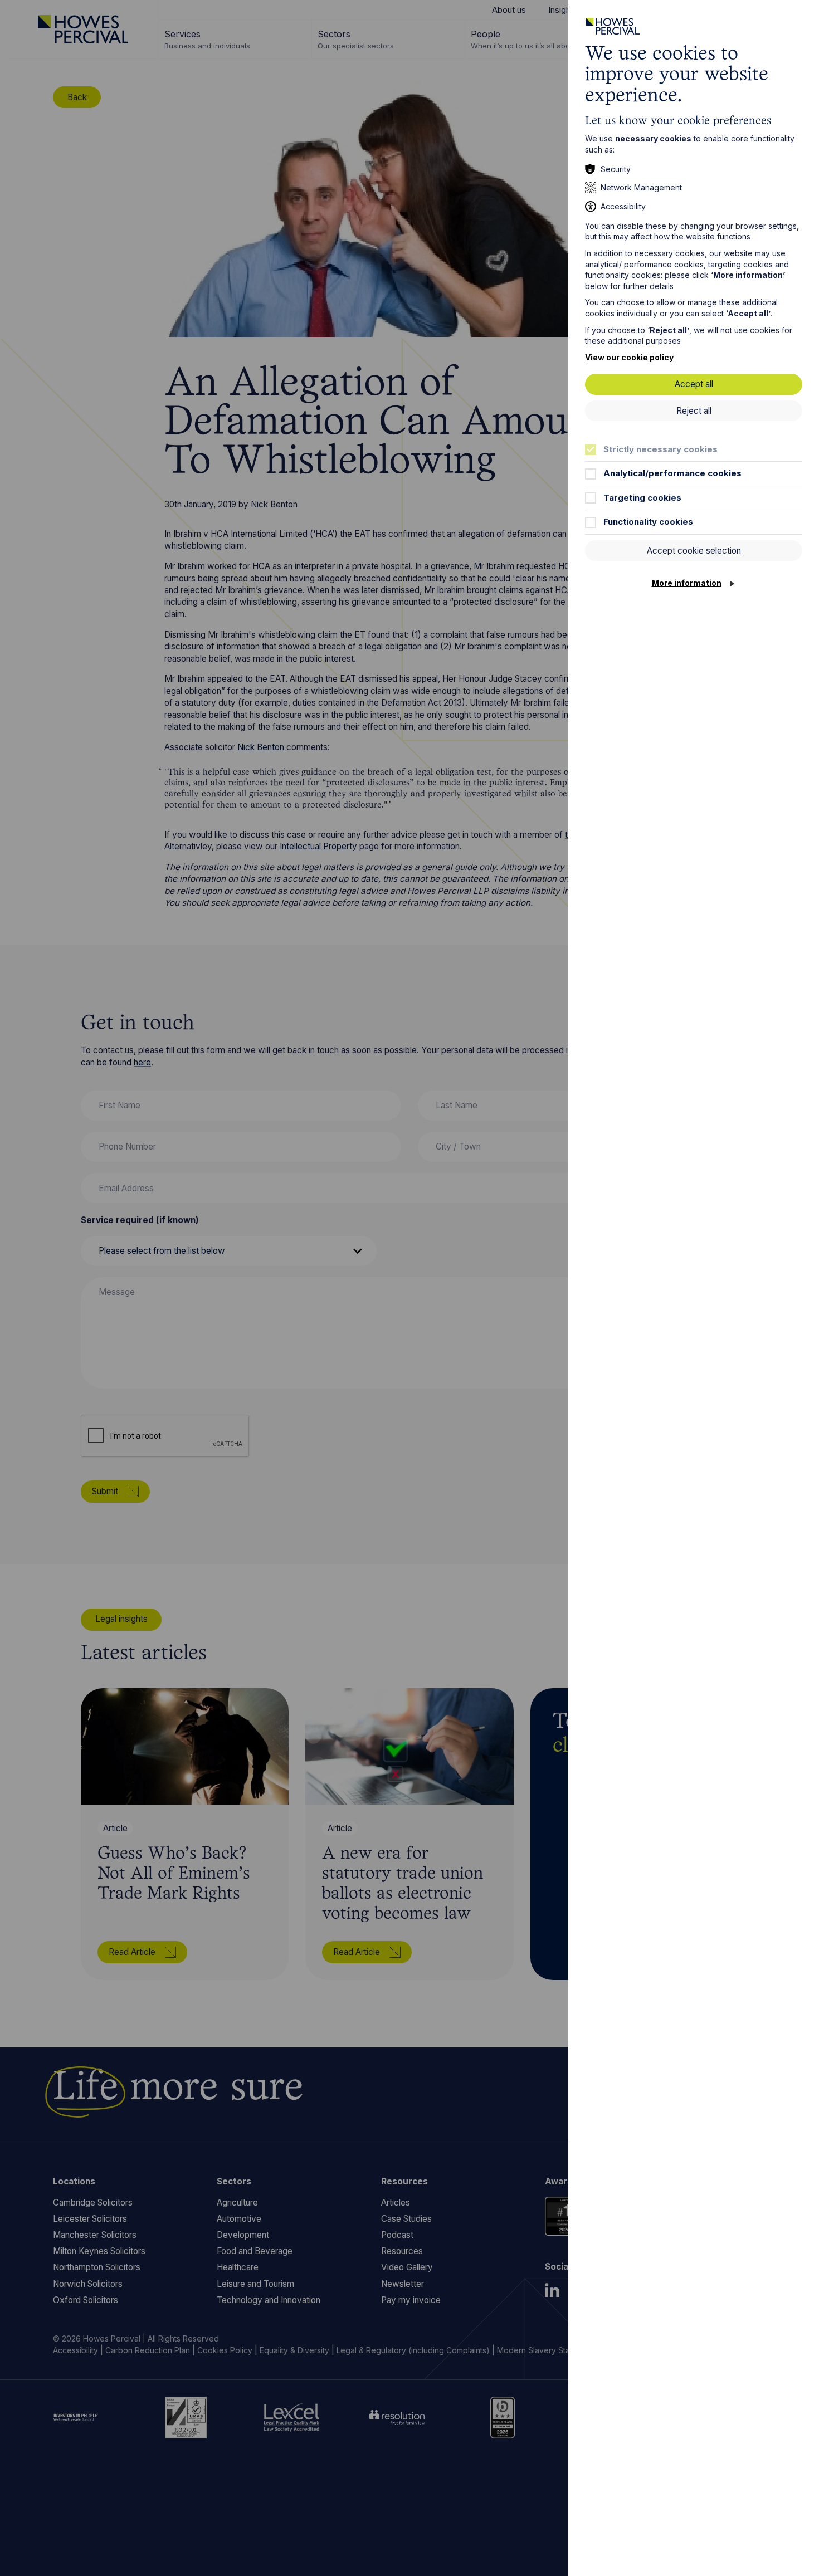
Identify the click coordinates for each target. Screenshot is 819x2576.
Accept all (694, 384)
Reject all (694, 411)
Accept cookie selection (694, 551)
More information (687, 583)
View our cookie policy (629, 357)
